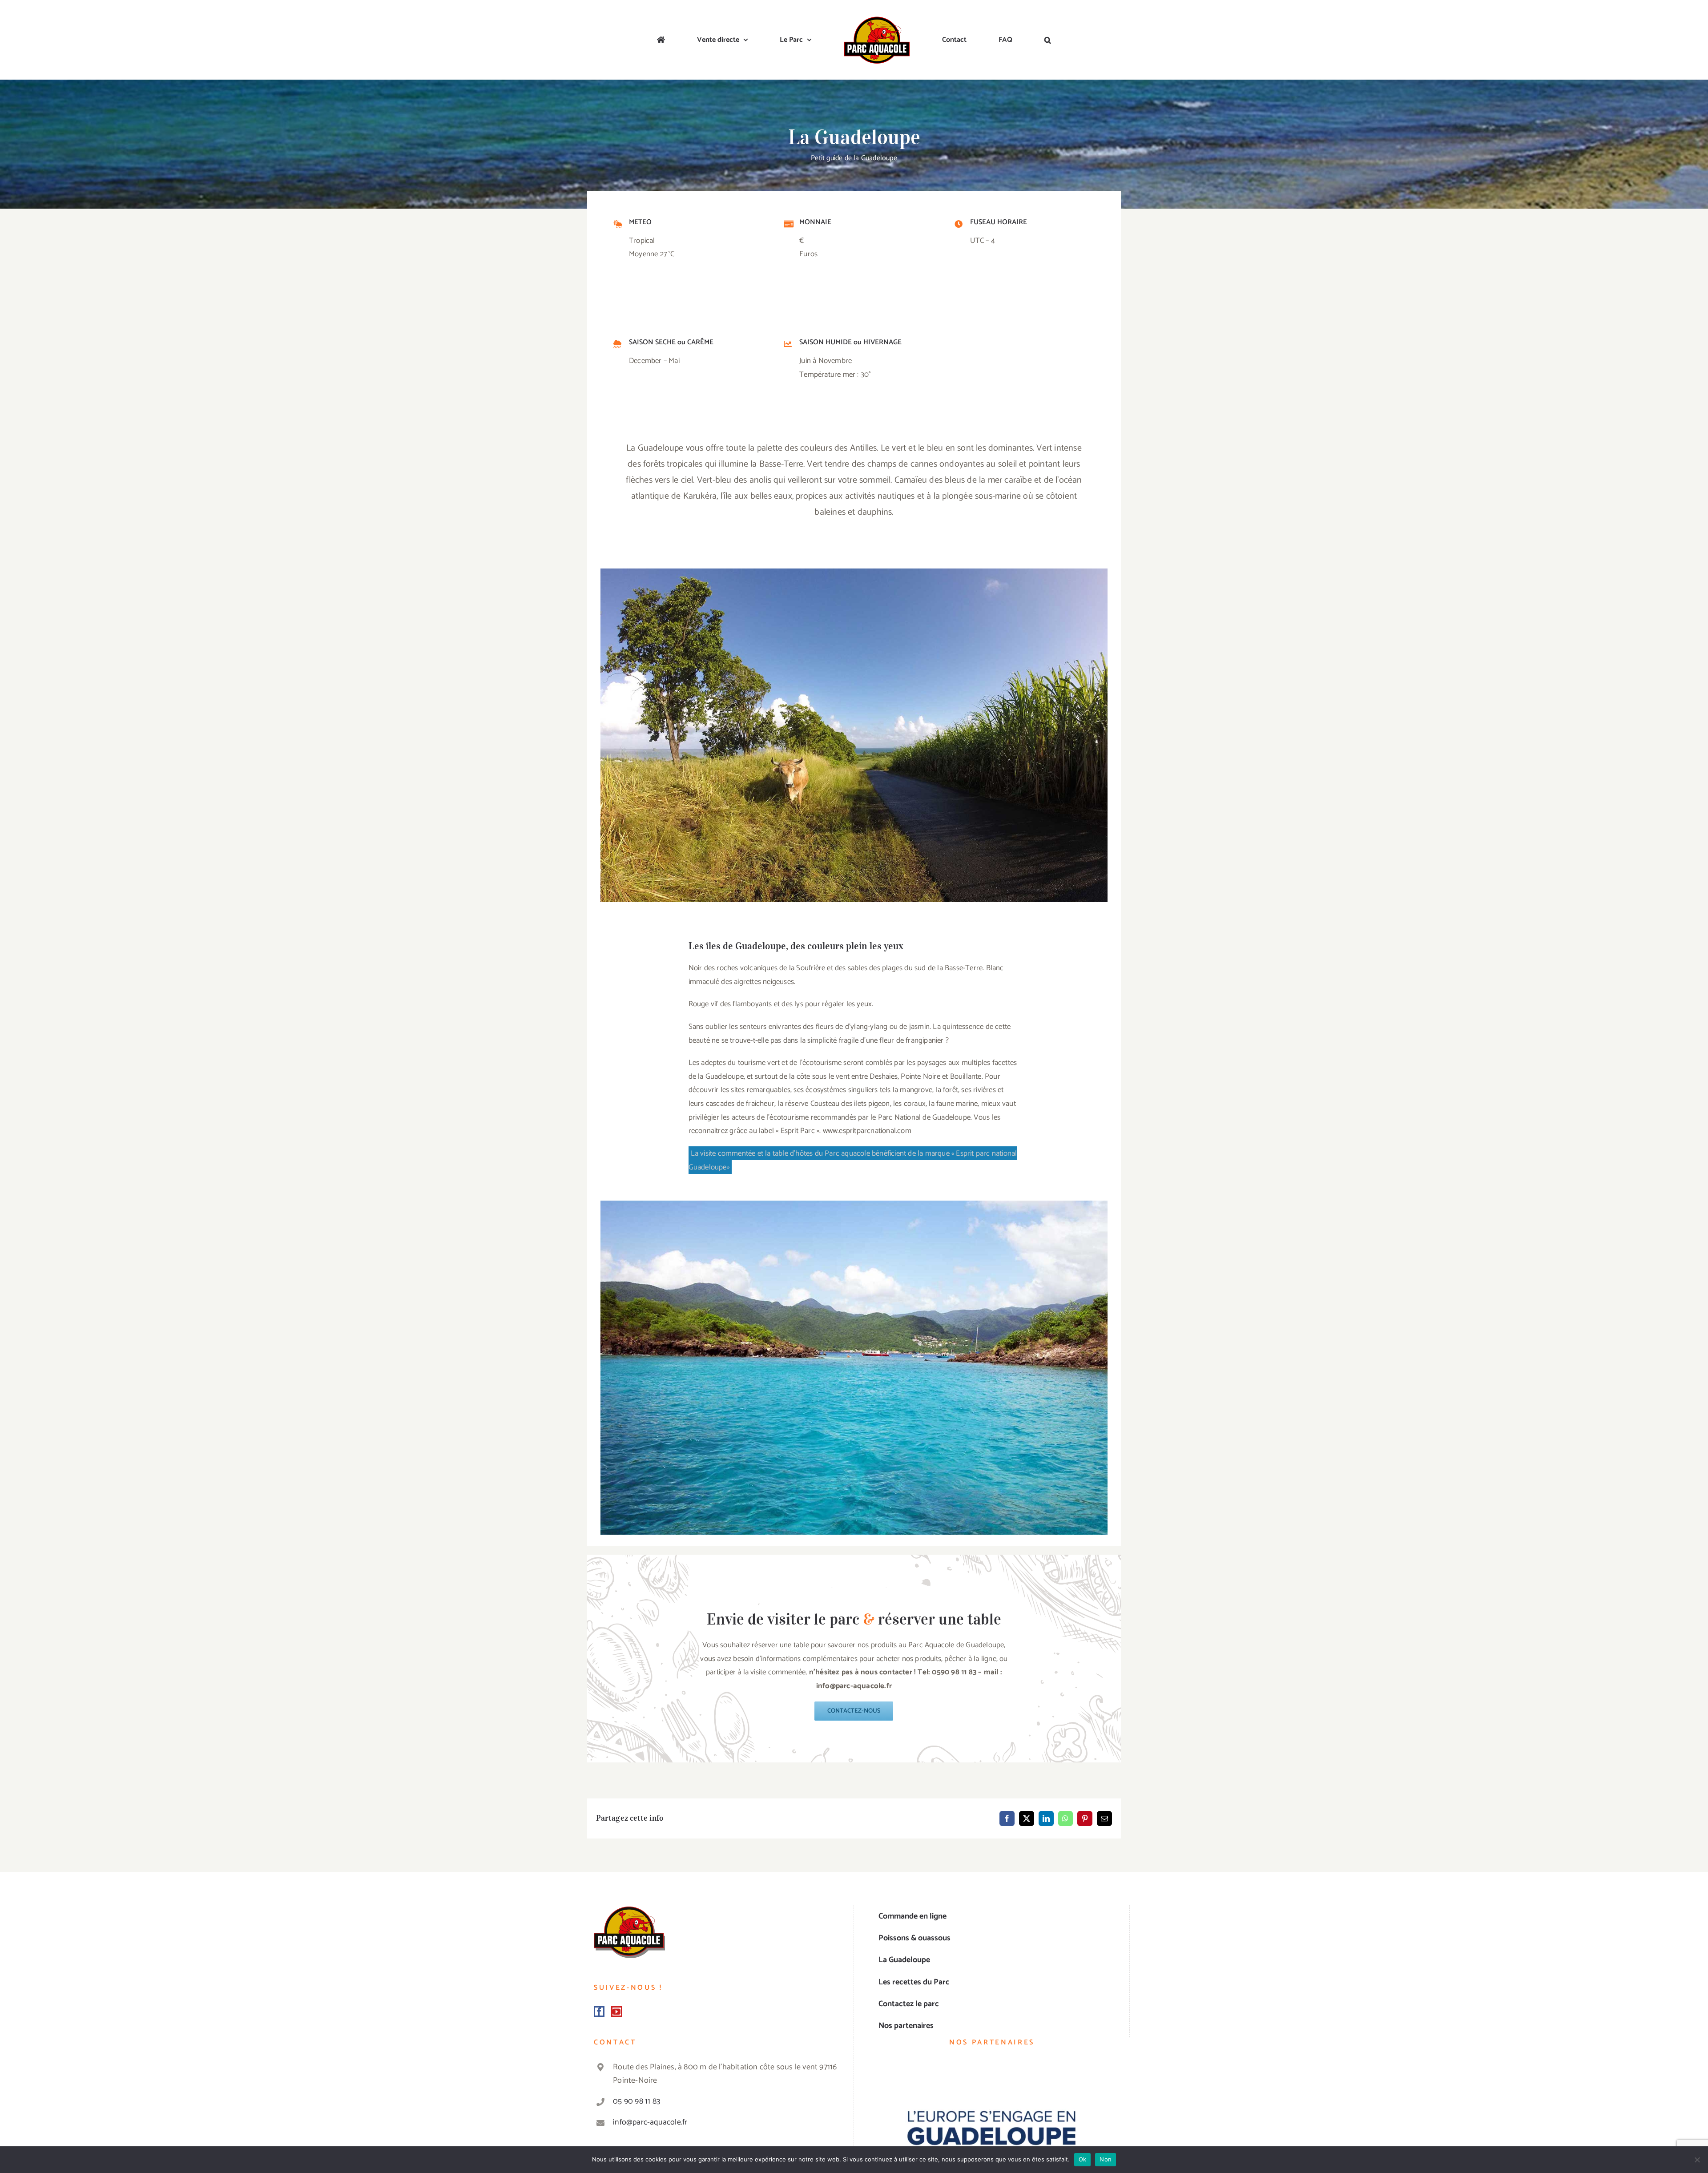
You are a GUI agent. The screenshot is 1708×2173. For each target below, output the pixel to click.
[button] (981, 40)
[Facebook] (599, 2012)
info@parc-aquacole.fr (650, 2122)
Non (1106, 2159)
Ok (1083, 2159)
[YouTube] (616, 2012)
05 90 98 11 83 (636, 2101)
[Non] (1697, 2160)
